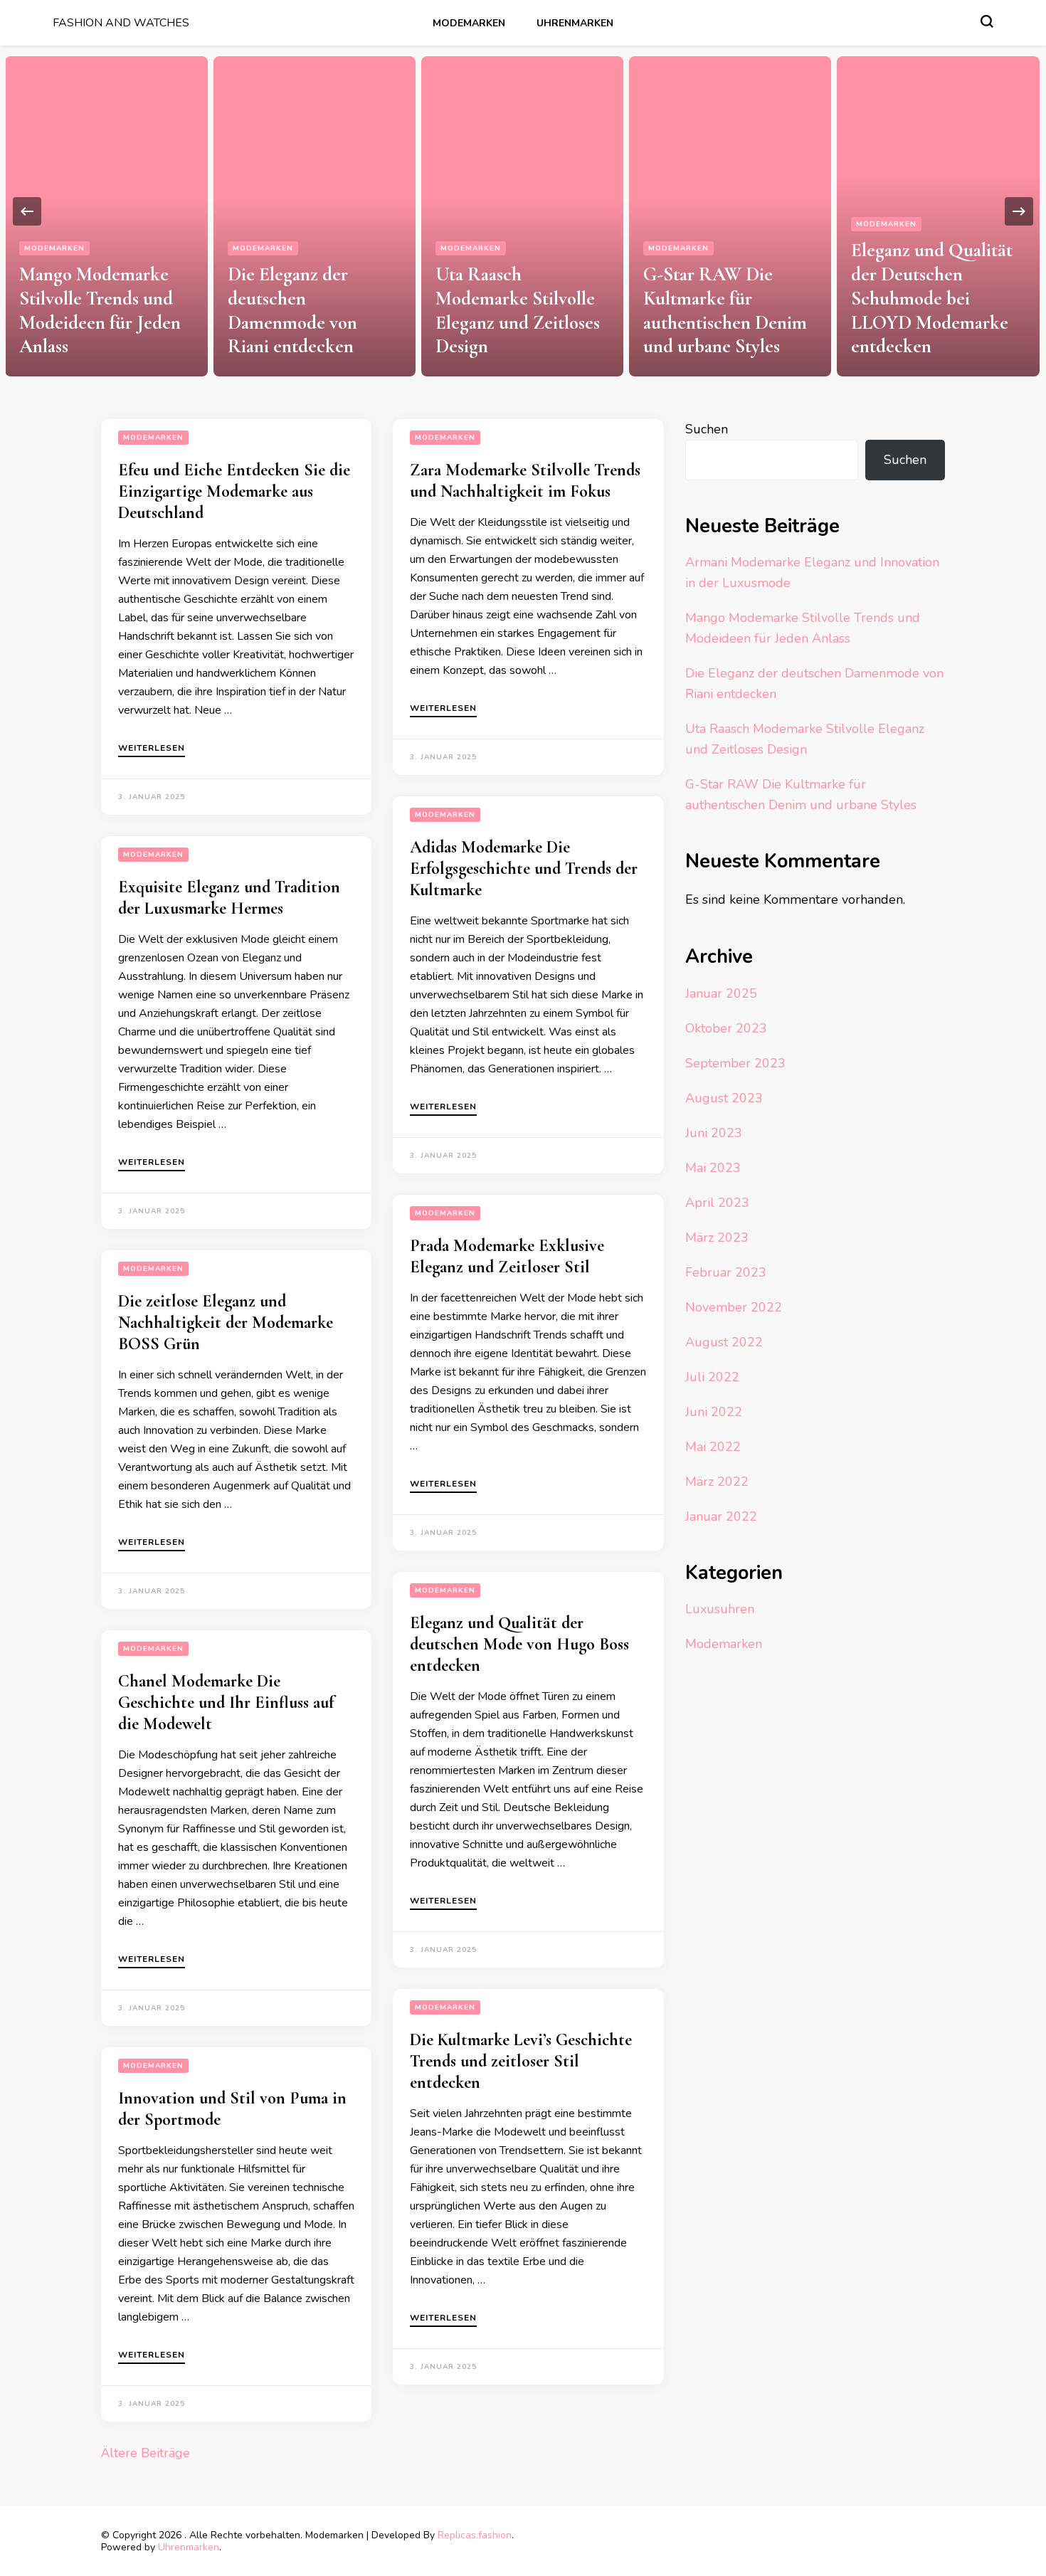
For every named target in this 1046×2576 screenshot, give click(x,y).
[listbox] (523, 211)
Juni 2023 (714, 1133)
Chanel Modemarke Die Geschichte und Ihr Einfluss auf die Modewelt (226, 1703)
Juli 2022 (712, 1377)
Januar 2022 (721, 1516)
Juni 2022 (714, 1412)
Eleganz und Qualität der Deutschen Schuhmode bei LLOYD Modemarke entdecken (932, 298)
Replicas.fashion (475, 2535)
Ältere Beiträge (146, 2453)
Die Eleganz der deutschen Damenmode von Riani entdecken (292, 310)
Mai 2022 (713, 1447)
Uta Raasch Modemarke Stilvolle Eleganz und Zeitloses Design (518, 310)
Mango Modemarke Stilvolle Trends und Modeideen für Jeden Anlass (100, 310)
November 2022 (734, 1307)
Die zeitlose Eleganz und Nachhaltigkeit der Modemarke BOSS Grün (226, 1323)
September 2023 (735, 1063)
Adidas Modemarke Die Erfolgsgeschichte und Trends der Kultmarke (524, 869)
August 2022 (724, 1342)
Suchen (707, 429)
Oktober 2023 (726, 1028)
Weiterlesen (152, 749)
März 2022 (717, 1482)
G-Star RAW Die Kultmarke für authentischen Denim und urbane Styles (725, 310)
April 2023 (717, 1203)
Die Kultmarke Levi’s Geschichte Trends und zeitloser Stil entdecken (521, 2061)
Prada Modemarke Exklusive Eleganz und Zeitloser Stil (507, 1256)
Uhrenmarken (575, 23)
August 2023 (724, 1098)
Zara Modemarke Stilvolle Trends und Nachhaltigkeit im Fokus (525, 481)
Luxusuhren (720, 1609)
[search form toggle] (987, 21)
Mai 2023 (713, 1168)
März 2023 (717, 1237)
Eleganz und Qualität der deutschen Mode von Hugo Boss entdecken (519, 1644)
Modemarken (469, 23)
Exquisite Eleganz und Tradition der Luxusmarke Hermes (229, 898)
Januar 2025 (721, 993)
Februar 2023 (726, 1272)
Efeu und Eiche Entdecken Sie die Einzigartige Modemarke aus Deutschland (234, 491)
